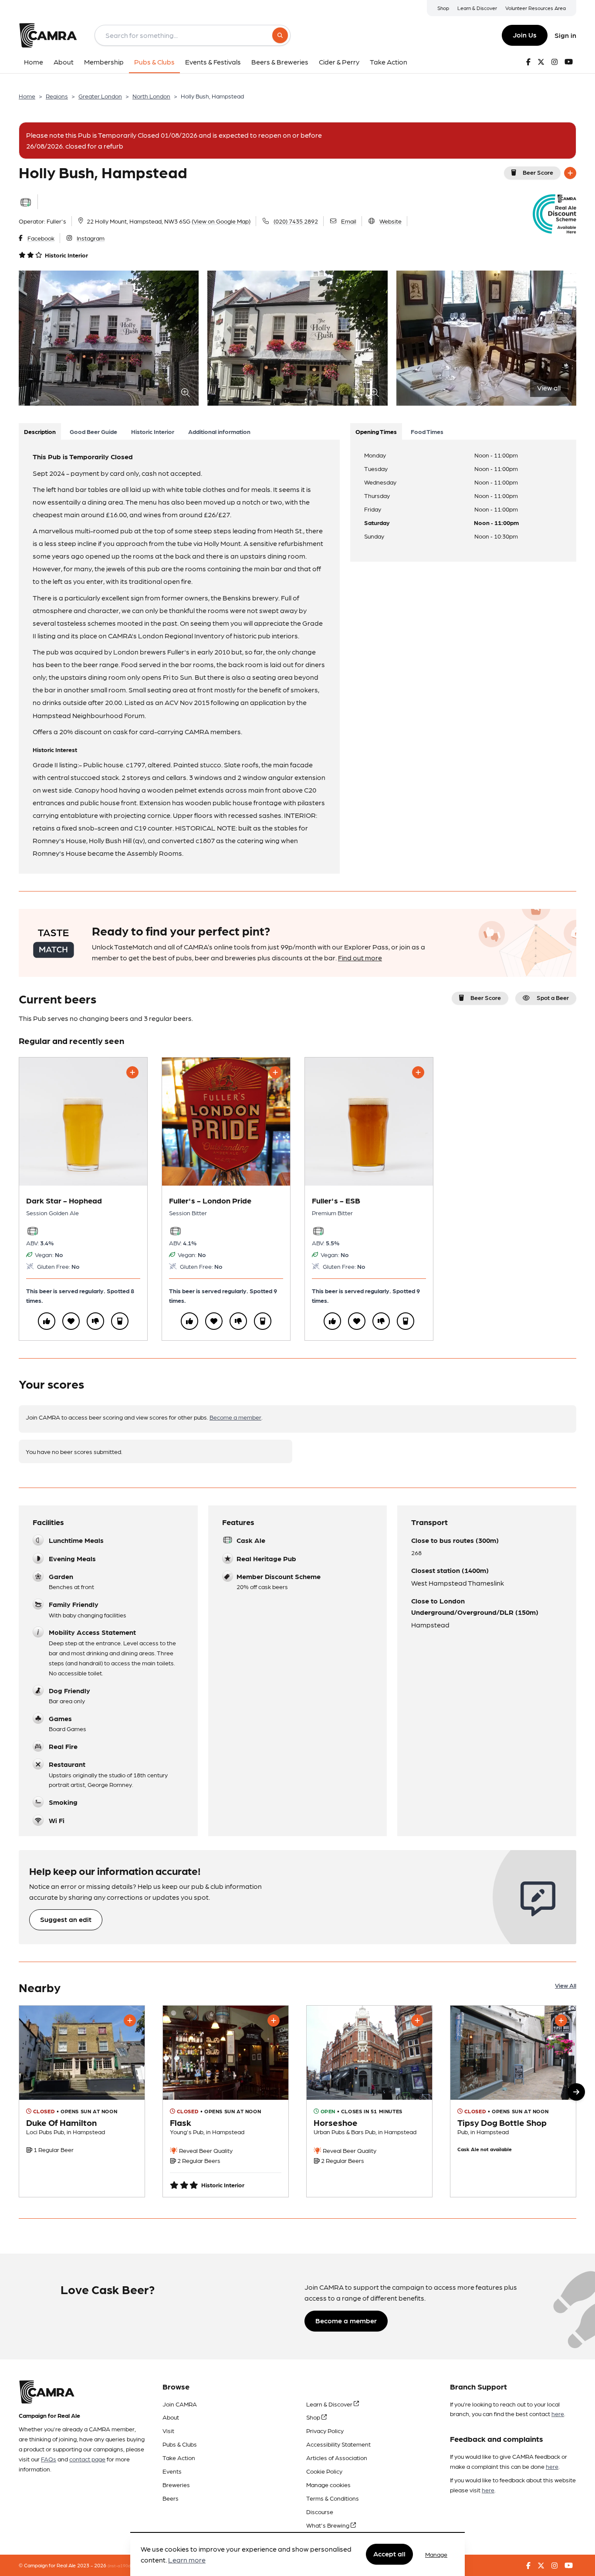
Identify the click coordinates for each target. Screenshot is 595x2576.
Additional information (219, 431)
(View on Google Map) (221, 221)
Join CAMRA (180, 2404)
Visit (168, 2430)
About (171, 2417)
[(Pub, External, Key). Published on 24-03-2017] (369, 2101)
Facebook (41, 238)
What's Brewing (328, 2525)
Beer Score (538, 172)
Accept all (389, 2554)
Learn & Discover (477, 8)
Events (172, 2471)
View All (566, 1985)
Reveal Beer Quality (205, 2150)
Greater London (100, 96)
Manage (436, 2554)
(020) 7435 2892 (296, 221)
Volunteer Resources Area (536, 8)
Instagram (91, 238)
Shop (443, 8)
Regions (57, 96)
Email (349, 221)
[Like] (47, 1321)
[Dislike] (95, 1321)
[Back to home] (48, 35)
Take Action (179, 2457)
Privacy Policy (325, 2430)
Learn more (187, 2560)
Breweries (176, 2484)
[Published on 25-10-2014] (226, 2101)
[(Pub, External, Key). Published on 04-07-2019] (82, 2101)
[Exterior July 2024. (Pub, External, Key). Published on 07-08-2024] (513, 2101)
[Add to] (570, 173)
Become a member (235, 1417)
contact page (87, 2459)
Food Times (427, 431)
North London (151, 96)
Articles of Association (337, 2457)
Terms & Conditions (333, 2498)
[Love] (71, 1321)
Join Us (525, 35)
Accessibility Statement (338, 2444)
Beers (171, 2498)
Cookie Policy (324, 2471)
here (558, 2413)
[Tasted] (120, 1321)
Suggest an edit (66, 1919)
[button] (576, 2092)
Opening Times (376, 431)
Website (390, 221)
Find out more (360, 958)
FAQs (49, 2459)
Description (40, 431)
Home (27, 96)
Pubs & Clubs (180, 2444)
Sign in (565, 35)
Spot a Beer (553, 997)
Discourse (320, 2512)
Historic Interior (153, 431)
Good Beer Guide (93, 431)
